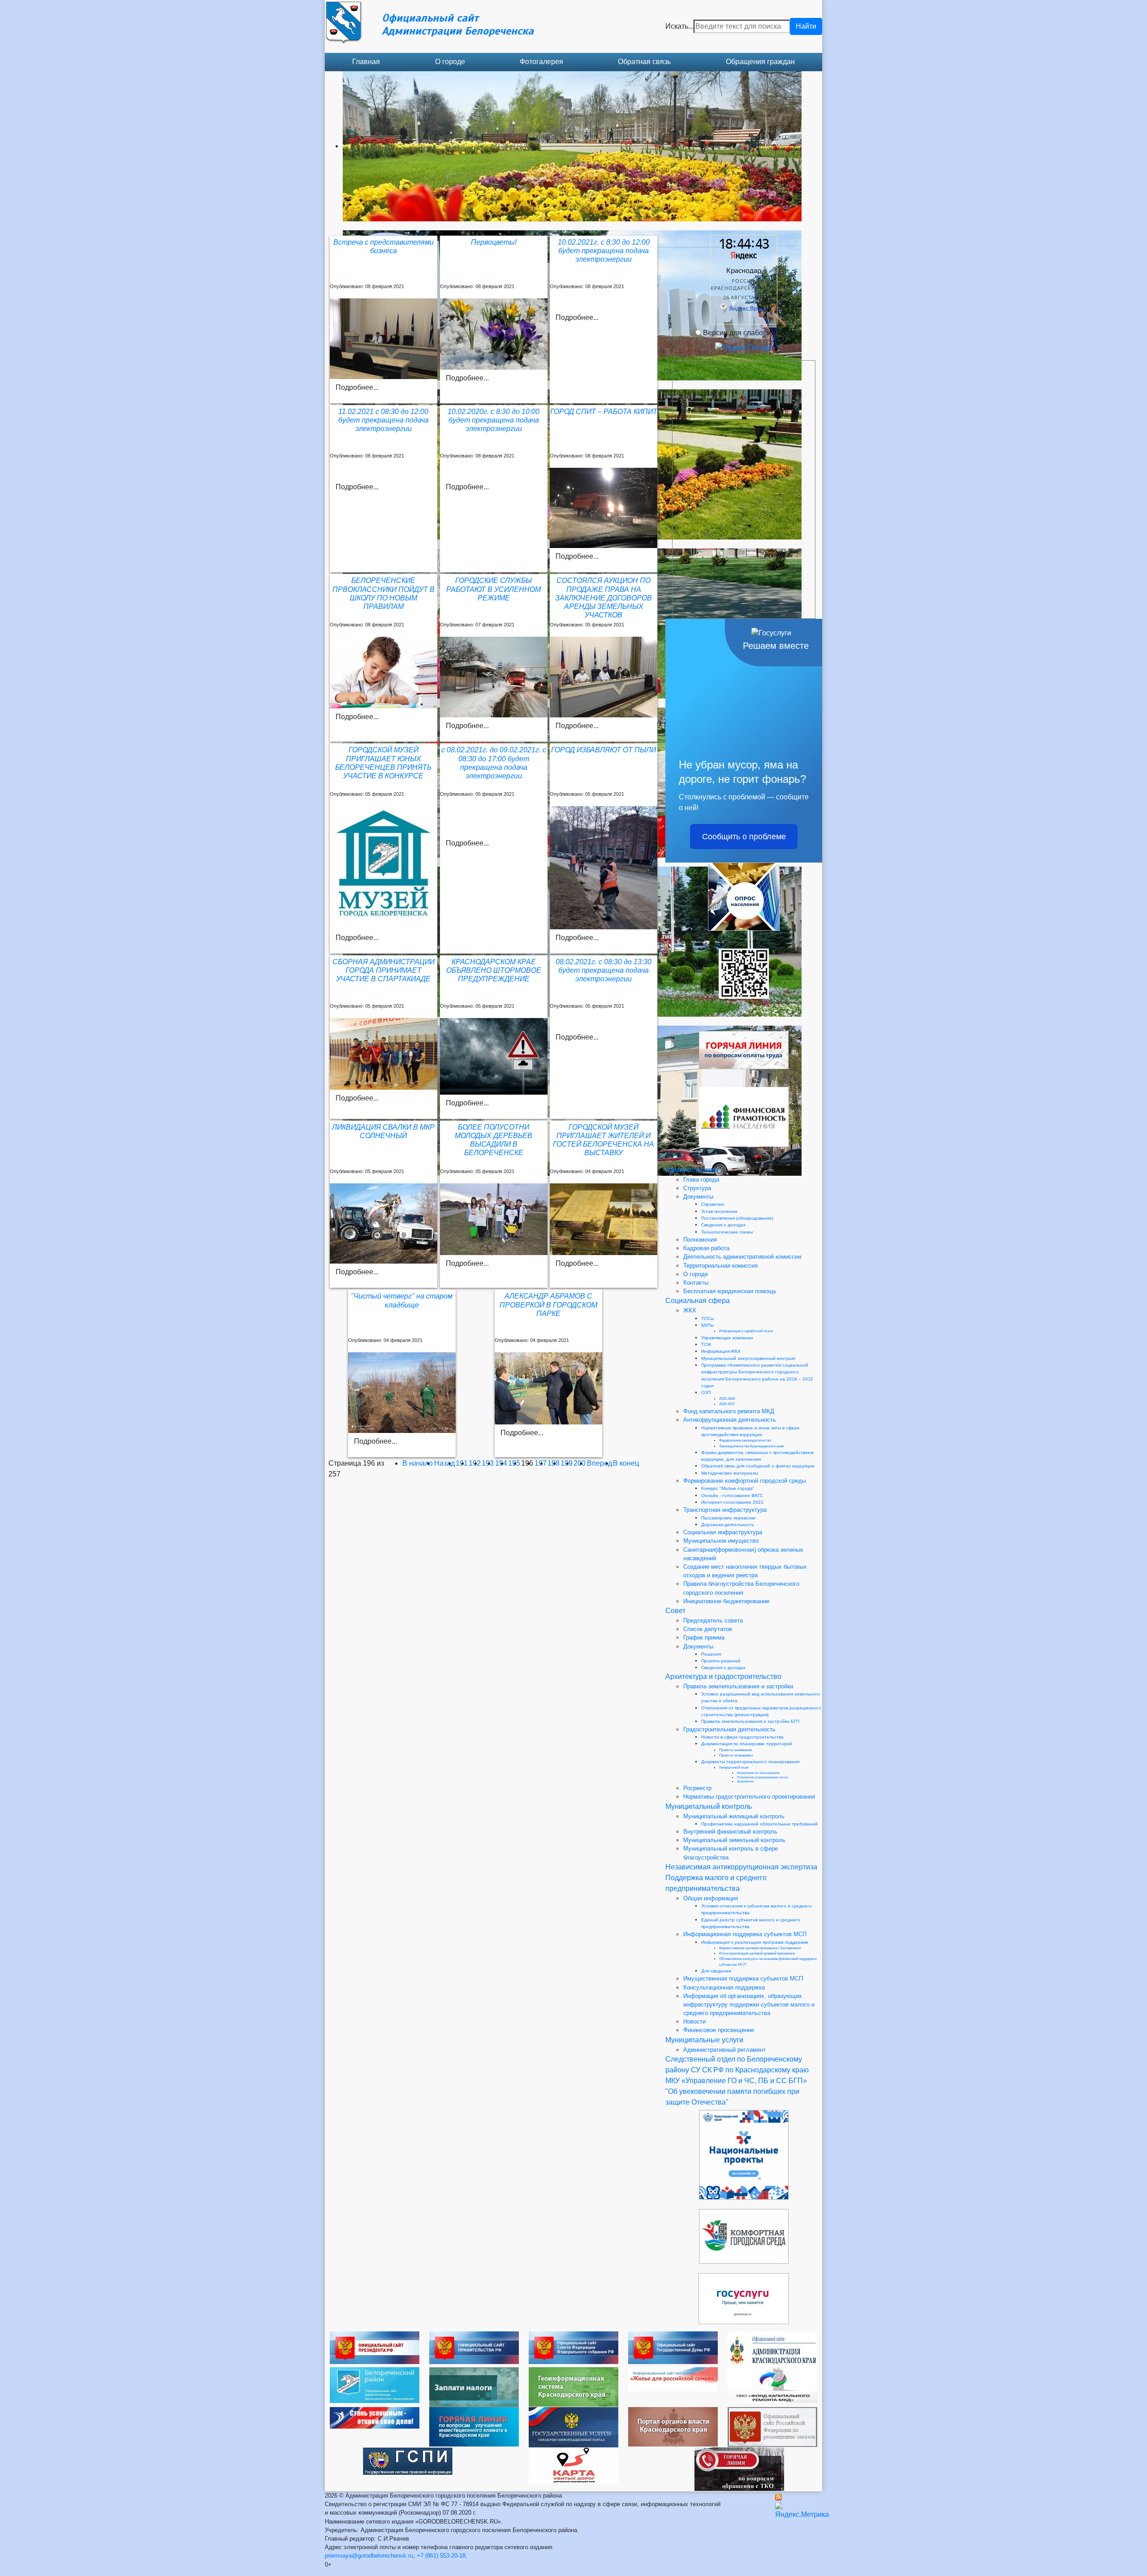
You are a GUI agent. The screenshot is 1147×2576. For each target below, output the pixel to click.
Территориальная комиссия (720, 1266)
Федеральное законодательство (745, 1440)
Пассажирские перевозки (728, 1518)
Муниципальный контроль (709, 1806)
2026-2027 (727, 1404)
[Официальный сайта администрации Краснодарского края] (772, 2349)
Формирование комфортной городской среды (745, 1481)
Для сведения (716, 1971)
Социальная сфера (698, 1301)
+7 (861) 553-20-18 (441, 2556)
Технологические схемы (727, 1232)
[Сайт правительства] (474, 2347)
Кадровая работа (706, 1248)
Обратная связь (644, 62)
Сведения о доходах (723, 1225)
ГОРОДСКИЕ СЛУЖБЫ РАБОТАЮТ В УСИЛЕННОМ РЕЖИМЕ (494, 589)
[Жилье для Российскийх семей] (673, 2379)
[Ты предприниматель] (375, 2417)
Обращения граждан (760, 62)
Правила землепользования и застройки (738, 1686)
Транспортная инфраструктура (725, 1510)
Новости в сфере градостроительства (742, 1737)
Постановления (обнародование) (737, 1218)
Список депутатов (708, 1629)
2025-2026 (727, 1399)
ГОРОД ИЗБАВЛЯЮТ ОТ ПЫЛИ (604, 750)
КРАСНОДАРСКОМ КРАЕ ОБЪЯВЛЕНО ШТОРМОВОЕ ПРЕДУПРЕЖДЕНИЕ (494, 970)
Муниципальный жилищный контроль (734, 1816)
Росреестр (697, 1788)
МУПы (707, 1325)
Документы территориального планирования (750, 1762)
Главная (366, 62)
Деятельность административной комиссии (742, 1257)
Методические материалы (730, 1473)
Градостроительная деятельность (729, 1729)
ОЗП (706, 1392)
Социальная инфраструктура (723, 1532)
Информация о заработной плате (746, 1331)
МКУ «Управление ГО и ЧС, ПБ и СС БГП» (736, 2081)
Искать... (679, 26)
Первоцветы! (494, 242)
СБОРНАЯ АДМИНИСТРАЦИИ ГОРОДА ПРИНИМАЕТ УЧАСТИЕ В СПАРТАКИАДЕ (384, 970)
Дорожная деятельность (728, 1525)
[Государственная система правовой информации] (408, 2461)
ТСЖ (706, 1344)
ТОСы (707, 1318)
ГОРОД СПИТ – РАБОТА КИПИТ (604, 412)
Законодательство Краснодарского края (751, 1446)
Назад (444, 1463)
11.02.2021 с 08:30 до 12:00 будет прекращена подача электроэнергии (384, 420)
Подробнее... (357, 387)
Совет (675, 1611)
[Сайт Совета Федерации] (573, 2347)
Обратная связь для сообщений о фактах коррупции (758, 1466)
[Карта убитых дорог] (573, 2465)
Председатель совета (713, 1620)
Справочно (713, 1204)
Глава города (701, 1180)
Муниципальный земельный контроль (734, 1840)
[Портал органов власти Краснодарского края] (673, 2426)
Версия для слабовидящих (748, 333)
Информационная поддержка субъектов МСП (745, 1934)
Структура (697, 1188)
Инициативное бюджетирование (726, 1601)
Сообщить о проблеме (744, 837)
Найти (806, 26)
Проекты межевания (735, 1750)
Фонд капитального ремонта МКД (729, 1411)
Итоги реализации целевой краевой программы (757, 1953)
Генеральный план (734, 1767)
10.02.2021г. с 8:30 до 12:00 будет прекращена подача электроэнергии (604, 251)
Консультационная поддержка (724, 1987)
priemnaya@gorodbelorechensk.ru (369, 2556)
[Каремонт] (772, 2384)
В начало (418, 1463)
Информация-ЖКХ (721, 1351)
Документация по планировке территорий (747, 1744)
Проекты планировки (736, 1755)
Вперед (599, 1463)
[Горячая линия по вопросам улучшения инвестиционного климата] (474, 2426)
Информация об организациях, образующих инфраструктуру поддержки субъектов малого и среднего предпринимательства (749, 2004)
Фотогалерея (541, 62)
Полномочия (700, 1240)
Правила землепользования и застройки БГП (750, 1721)
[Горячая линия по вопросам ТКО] (739, 2469)
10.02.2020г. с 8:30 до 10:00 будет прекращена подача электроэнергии (494, 420)
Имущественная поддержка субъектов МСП (743, 1978)
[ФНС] (474, 2387)
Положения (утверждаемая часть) (763, 1777)
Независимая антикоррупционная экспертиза (741, 1867)
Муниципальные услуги (704, 2040)
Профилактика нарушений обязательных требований (759, 1824)
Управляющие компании (727, 1338)
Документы (698, 1197)
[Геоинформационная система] (573, 2386)
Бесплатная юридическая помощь (730, 1291)
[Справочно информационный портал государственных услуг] (573, 2427)
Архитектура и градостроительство (723, 1676)
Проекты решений (721, 1661)
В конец (626, 1463)
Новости (694, 2022)
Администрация (692, 1170)
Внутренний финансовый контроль (730, 1832)
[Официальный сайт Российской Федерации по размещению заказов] (772, 2427)
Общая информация (711, 1898)
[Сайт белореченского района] (375, 2384)
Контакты (696, 1283)
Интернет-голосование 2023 (732, 1502)
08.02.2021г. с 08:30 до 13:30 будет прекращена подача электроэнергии (604, 970)
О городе (450, 62)
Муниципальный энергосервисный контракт (748, 1358)
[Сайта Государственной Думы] (673, 2347)
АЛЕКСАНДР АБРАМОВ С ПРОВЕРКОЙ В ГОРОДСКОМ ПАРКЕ (548, 1305)
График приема (704, 1638)
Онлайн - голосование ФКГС (732, 1495)
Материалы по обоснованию (758, 1773)
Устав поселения (719, 1211)
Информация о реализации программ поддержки (755, 1942)
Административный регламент (724, 2050)
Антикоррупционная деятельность (730, 1420)
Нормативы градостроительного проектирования (749, 1797)
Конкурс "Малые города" (728, 1488)
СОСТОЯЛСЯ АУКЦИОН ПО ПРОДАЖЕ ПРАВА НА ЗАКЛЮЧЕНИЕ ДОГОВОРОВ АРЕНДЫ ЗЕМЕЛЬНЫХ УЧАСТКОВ (604, 598)
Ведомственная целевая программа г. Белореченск (760, 1948)
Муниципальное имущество (721, 1541)
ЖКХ (690, 1310)
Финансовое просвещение (719, 2030)
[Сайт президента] (375, 2347)
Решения (711, 1654)
